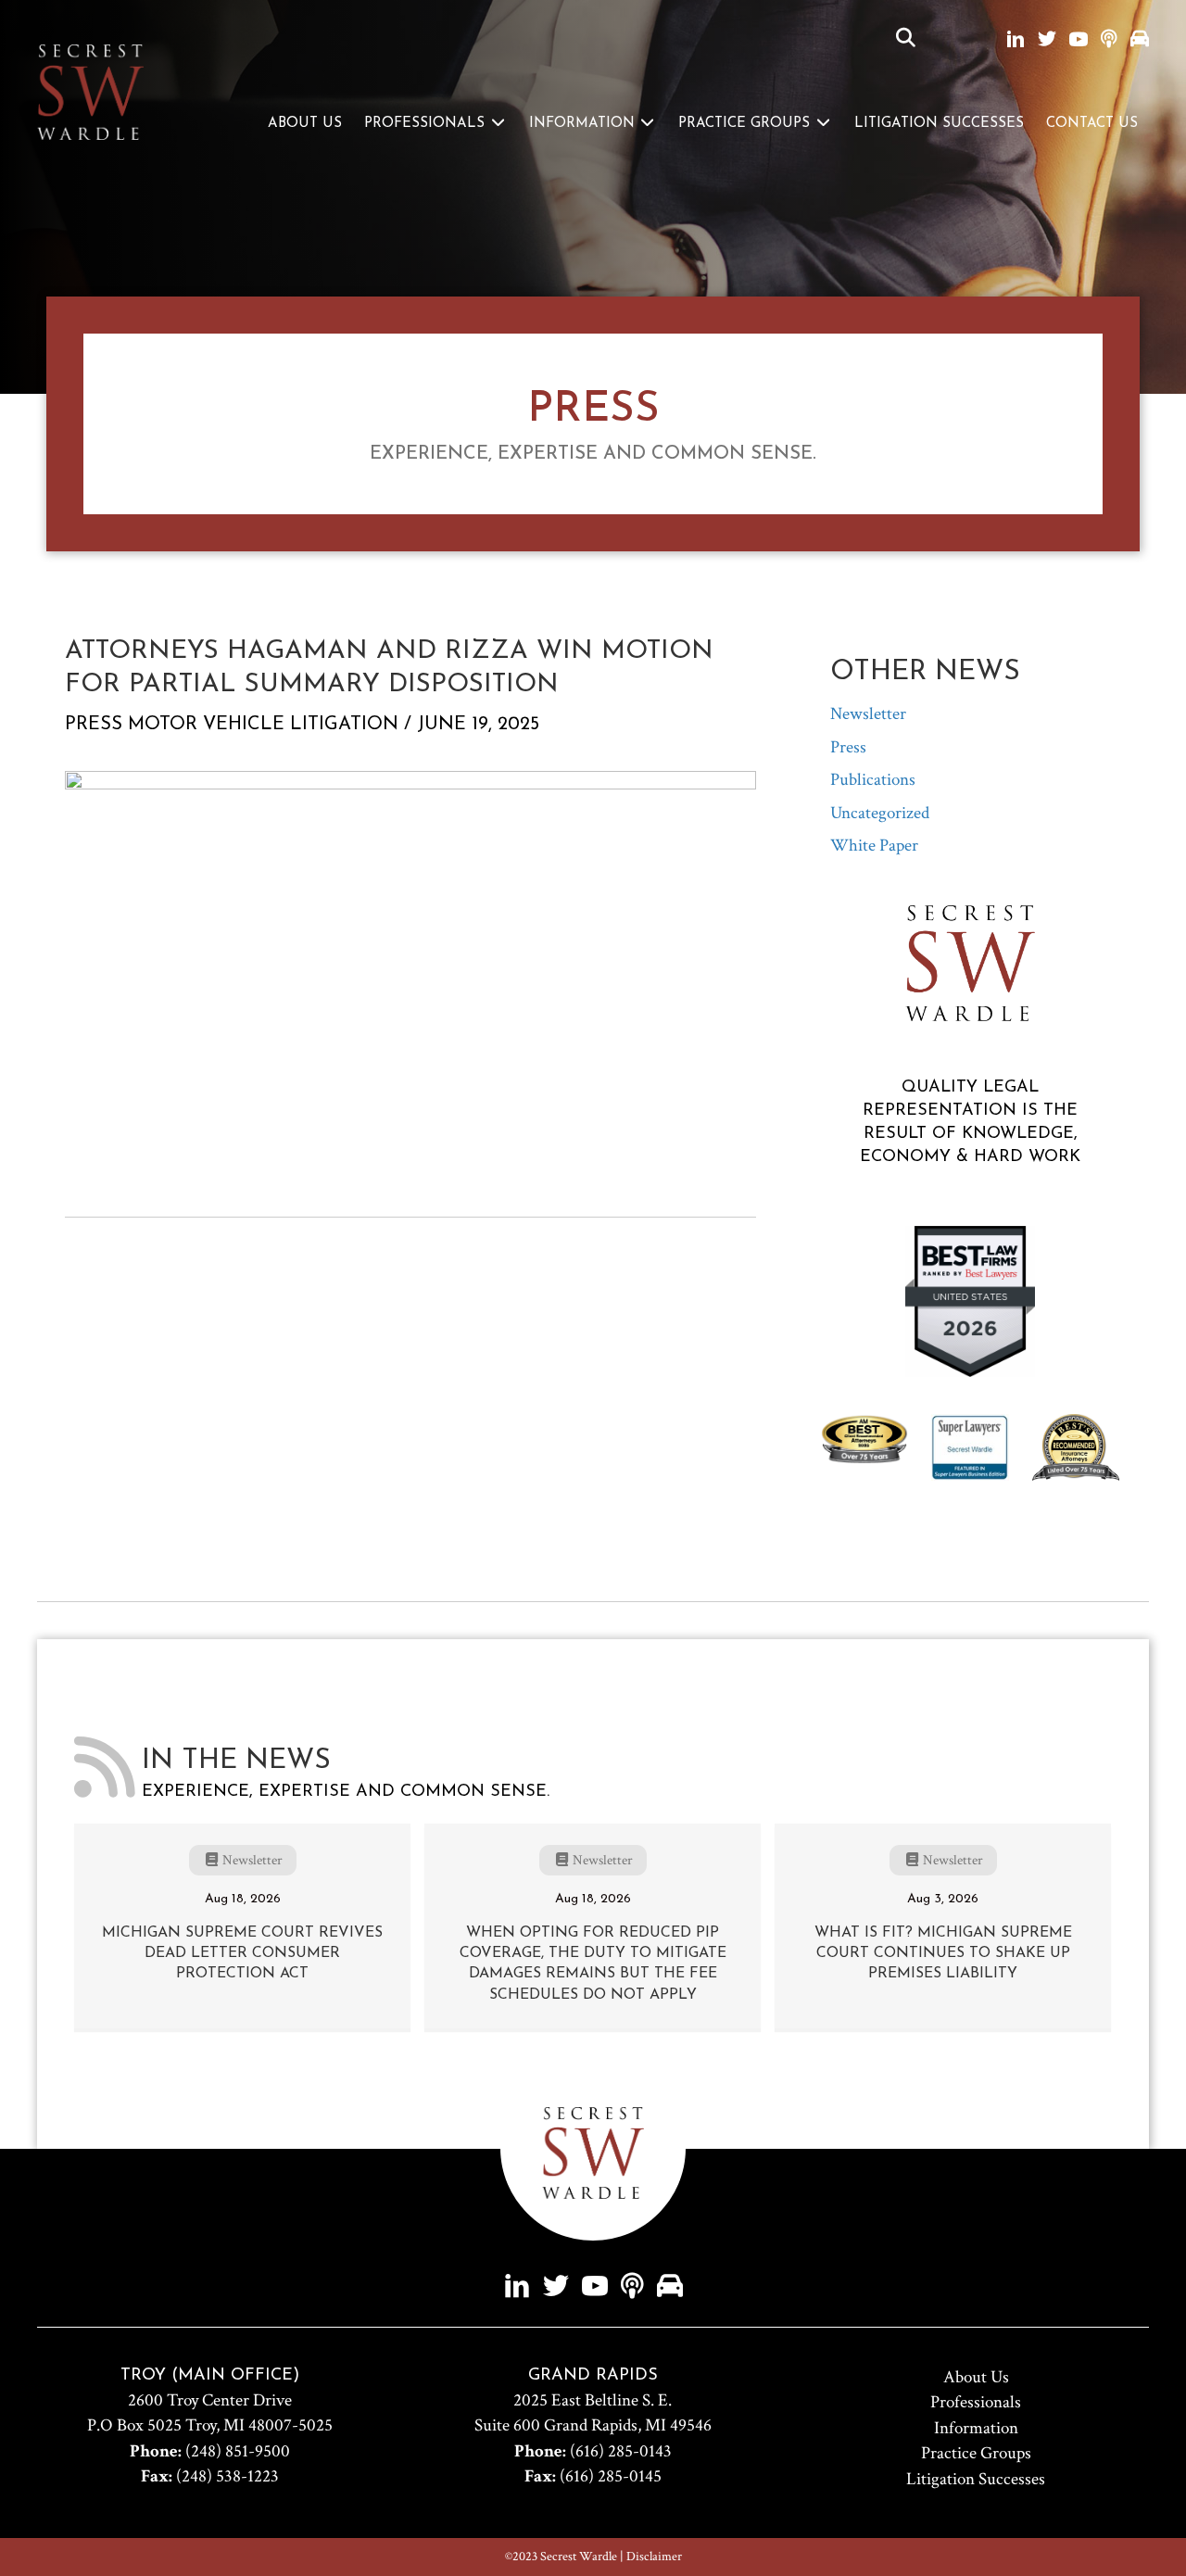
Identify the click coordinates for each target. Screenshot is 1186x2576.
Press (94, 725)
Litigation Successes (939, 124)
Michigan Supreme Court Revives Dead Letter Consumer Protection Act (242, 1954)
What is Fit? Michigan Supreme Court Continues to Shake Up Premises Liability (943, 1954)
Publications (873, 780)
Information (584, 124)
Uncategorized (880, 813)
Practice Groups (746, 124)
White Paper (874, 846)
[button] (906, 38)
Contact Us (1092, 124)
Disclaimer (654, 2557)
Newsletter (868, 714)
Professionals (427, 124)
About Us (305, 124)
